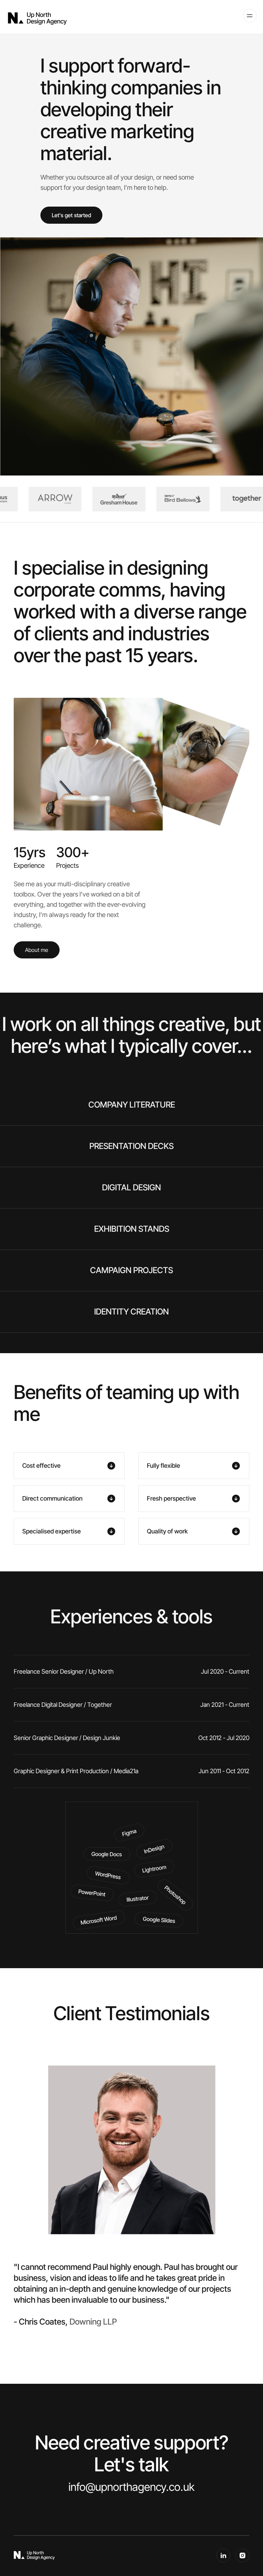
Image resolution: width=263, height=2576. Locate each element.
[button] (249, 15)
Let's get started (71, 215)
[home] (37, 18)
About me (37, 950)
